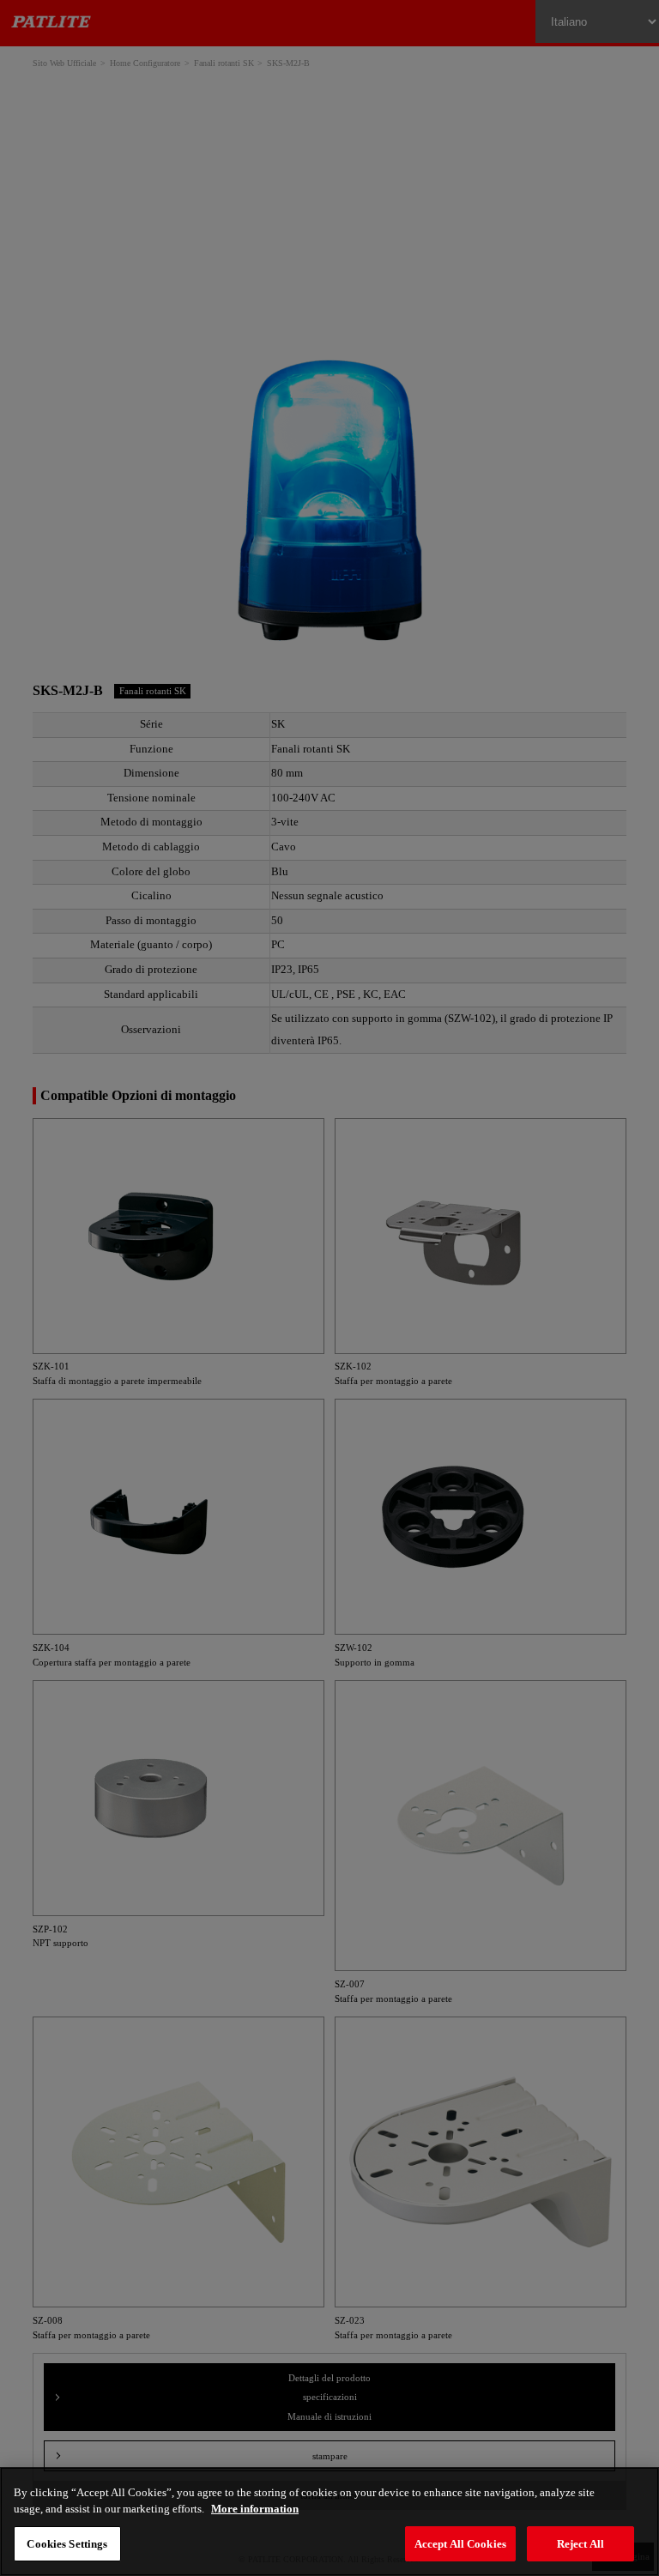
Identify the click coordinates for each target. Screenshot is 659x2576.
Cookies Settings (67, 2544)
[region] (329, 2522)
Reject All (580, 2544)
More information (255, 2509)
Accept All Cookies (460, 2544)
